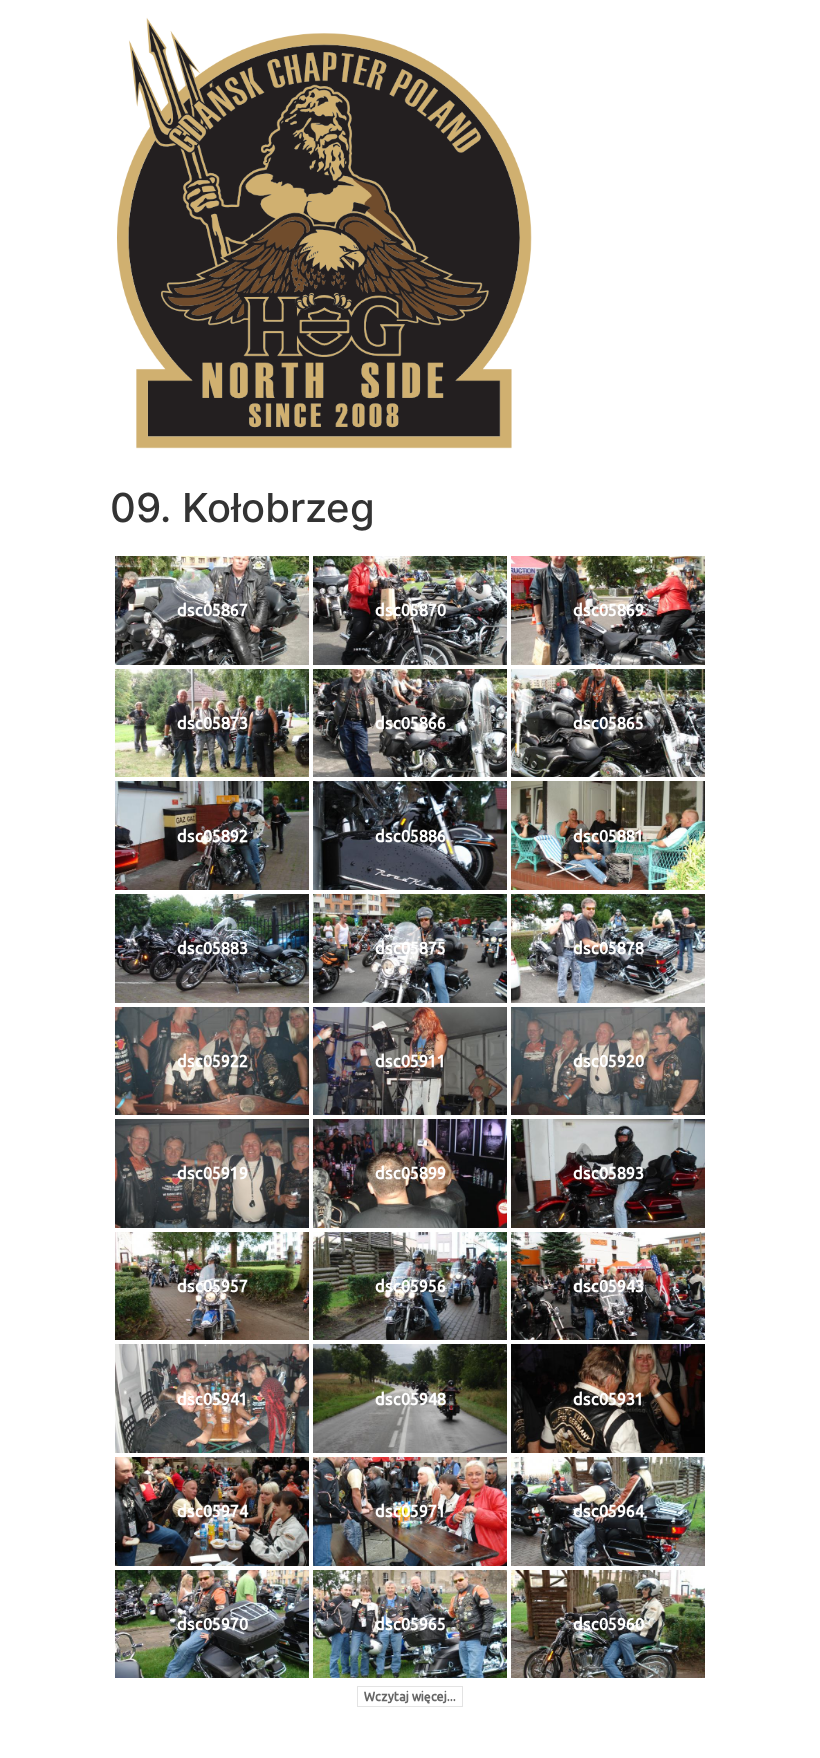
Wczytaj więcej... (410, 1696)
